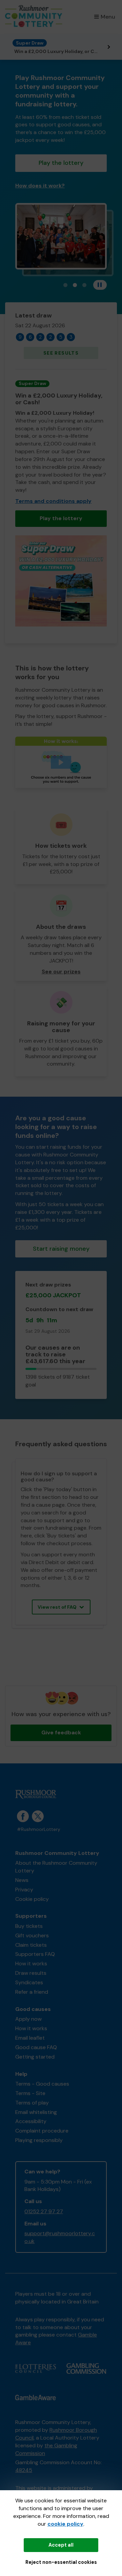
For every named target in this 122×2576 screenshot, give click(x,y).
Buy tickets (29, 1926)
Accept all (61, 2545)
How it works (31, 1963)
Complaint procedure (42, 2131)
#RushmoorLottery (39, 1829)
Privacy (24, 1890)
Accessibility (31, 2121)
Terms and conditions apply (53, 501)
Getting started (35, 2057)
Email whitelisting (36, 2112)
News (22, 1880)
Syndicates (29, 1982)
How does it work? (40, 186)
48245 (24, 2470)
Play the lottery (61, 163)
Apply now (28, 2019)
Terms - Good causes (42, 2084)
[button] (61, 762)
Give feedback (61, 1732)
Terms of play (32, 2103)
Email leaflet (30, 2038)
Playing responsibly (39, 2140)
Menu (108, 17)
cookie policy (65, 2524)
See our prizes (61, 972)
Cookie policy (32, 1899)
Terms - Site (30, 2093)
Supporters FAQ (35, 1954)
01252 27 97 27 (44, 2211)
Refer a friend (32, 1992)
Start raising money (61, 1249)
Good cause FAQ (36, 2047)
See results (61, 353)
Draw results (31, 1973)
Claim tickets (31, 1945)
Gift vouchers (32, 1935)
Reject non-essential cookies (61, 2562)
